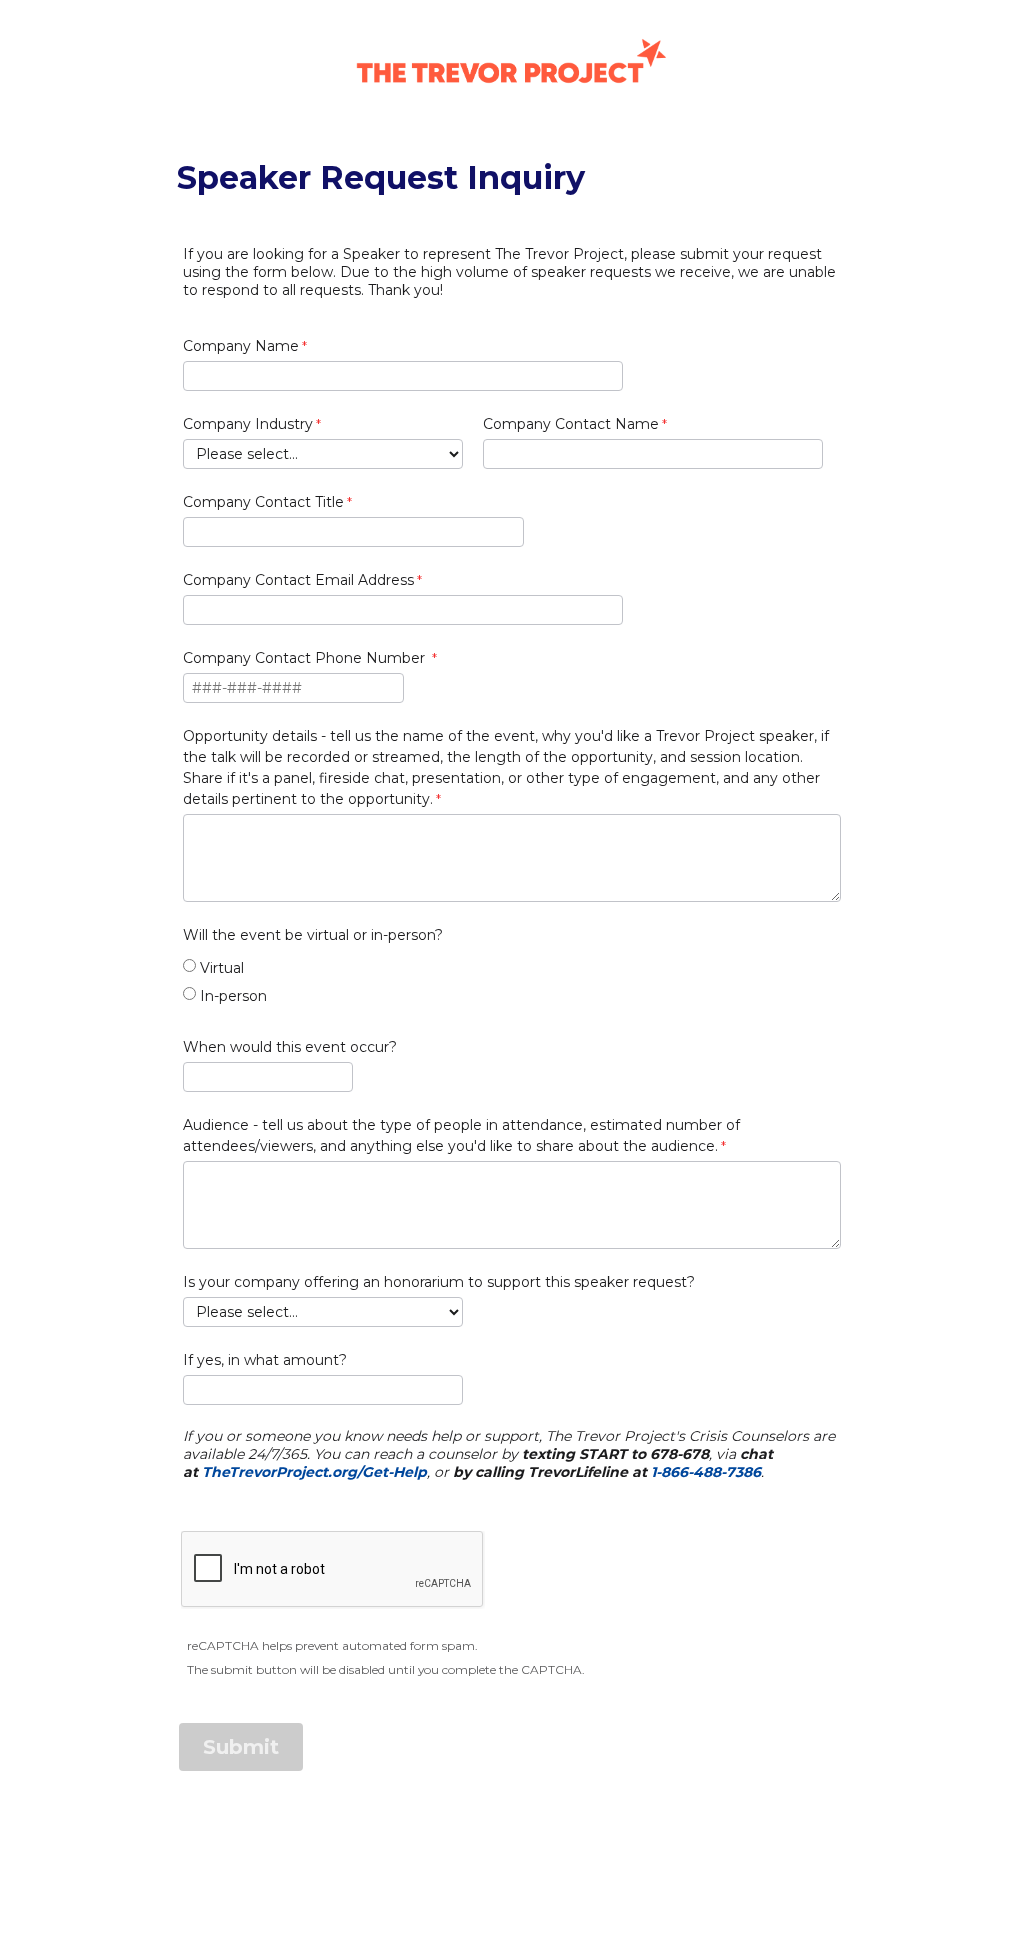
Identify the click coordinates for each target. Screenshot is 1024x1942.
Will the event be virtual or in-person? (313, 935)
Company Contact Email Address (298, 580)
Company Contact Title (263, 502)
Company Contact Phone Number (306, 658)
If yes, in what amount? (265, 1360)
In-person (233, 996)
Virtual (222, 968)
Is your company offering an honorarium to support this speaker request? (439, 1282)
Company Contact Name (571, 424)
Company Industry (248, 424)
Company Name (241, 346)
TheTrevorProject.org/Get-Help (314, 1472)
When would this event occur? (290, 1047)
